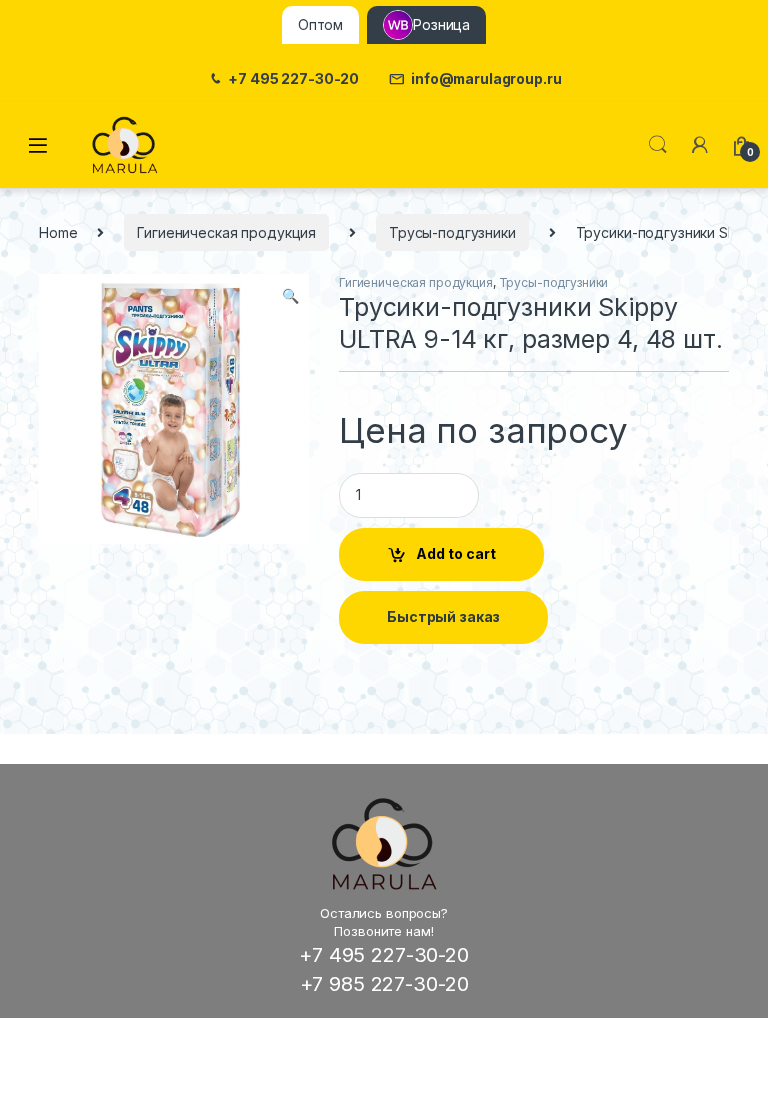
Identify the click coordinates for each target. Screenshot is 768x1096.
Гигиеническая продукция (226, 232)
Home (58, 232)
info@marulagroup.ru (486, 79)
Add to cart (456, 553)
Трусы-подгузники (452, 232)
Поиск (658, 145)
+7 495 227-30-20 (293, 79)
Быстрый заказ (443, 616)
